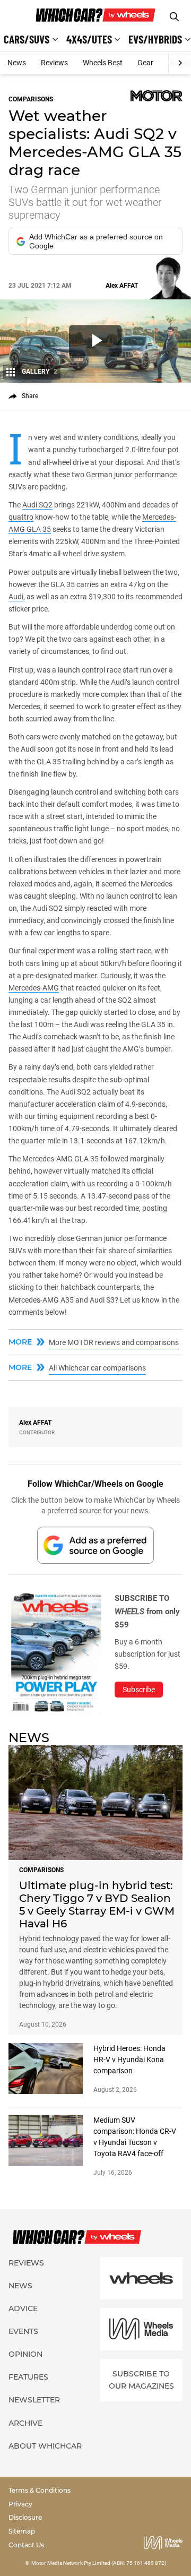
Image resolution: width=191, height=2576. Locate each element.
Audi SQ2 (37, 505)
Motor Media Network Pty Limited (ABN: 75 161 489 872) (99, 2563)
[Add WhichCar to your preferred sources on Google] (95, 1545)
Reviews (54, 63)
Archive (25, 2423)
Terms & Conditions (40, 2490)
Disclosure (25, 2517)
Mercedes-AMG (34, 988)
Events (23, 2331)
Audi (16, 597)
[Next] (180, 63)
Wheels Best (103, 63)
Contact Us (26, 2545)
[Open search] (174, 17)
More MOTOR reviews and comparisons (114, 1342)
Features (28, 2377)
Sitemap (22, 2531)
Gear (145, 63)
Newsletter (34, 2400)
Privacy (20, 2504)
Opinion (25, 2354)
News (17, 63)
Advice (23, 2308)
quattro (21, 517)
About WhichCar (45, 2446)
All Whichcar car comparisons (97, 1368)
